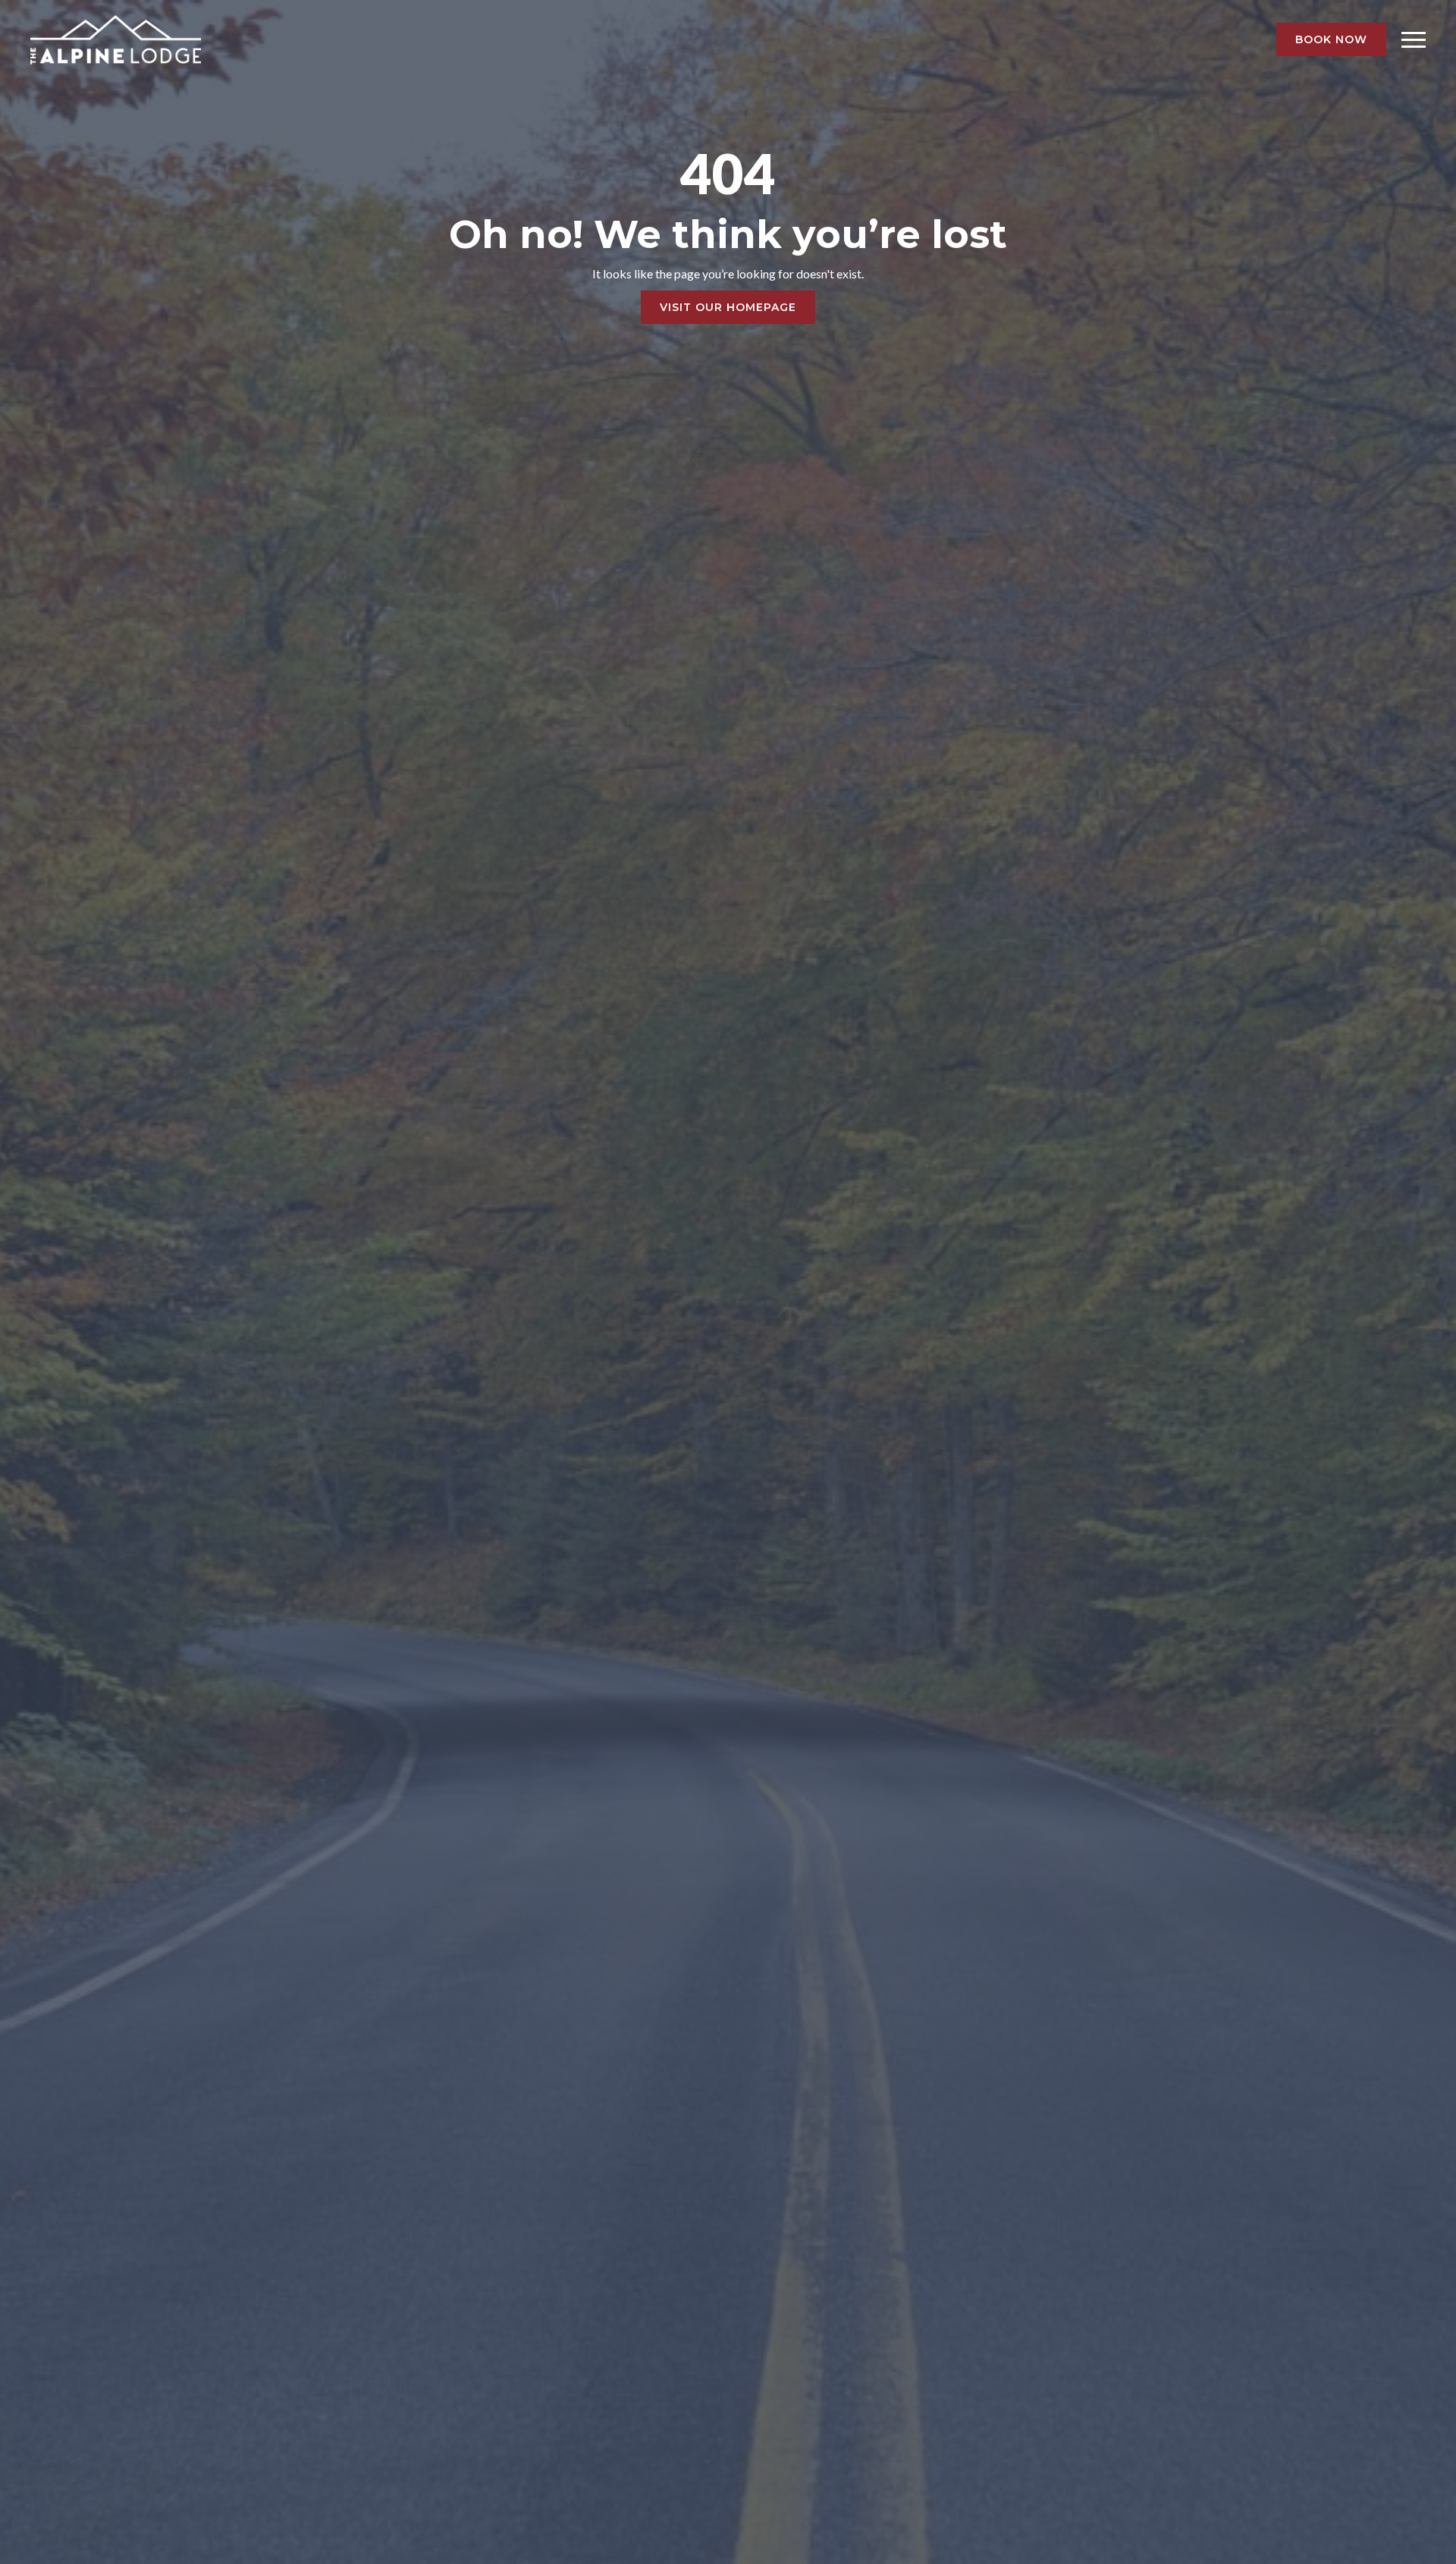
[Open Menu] (1414, 39)
